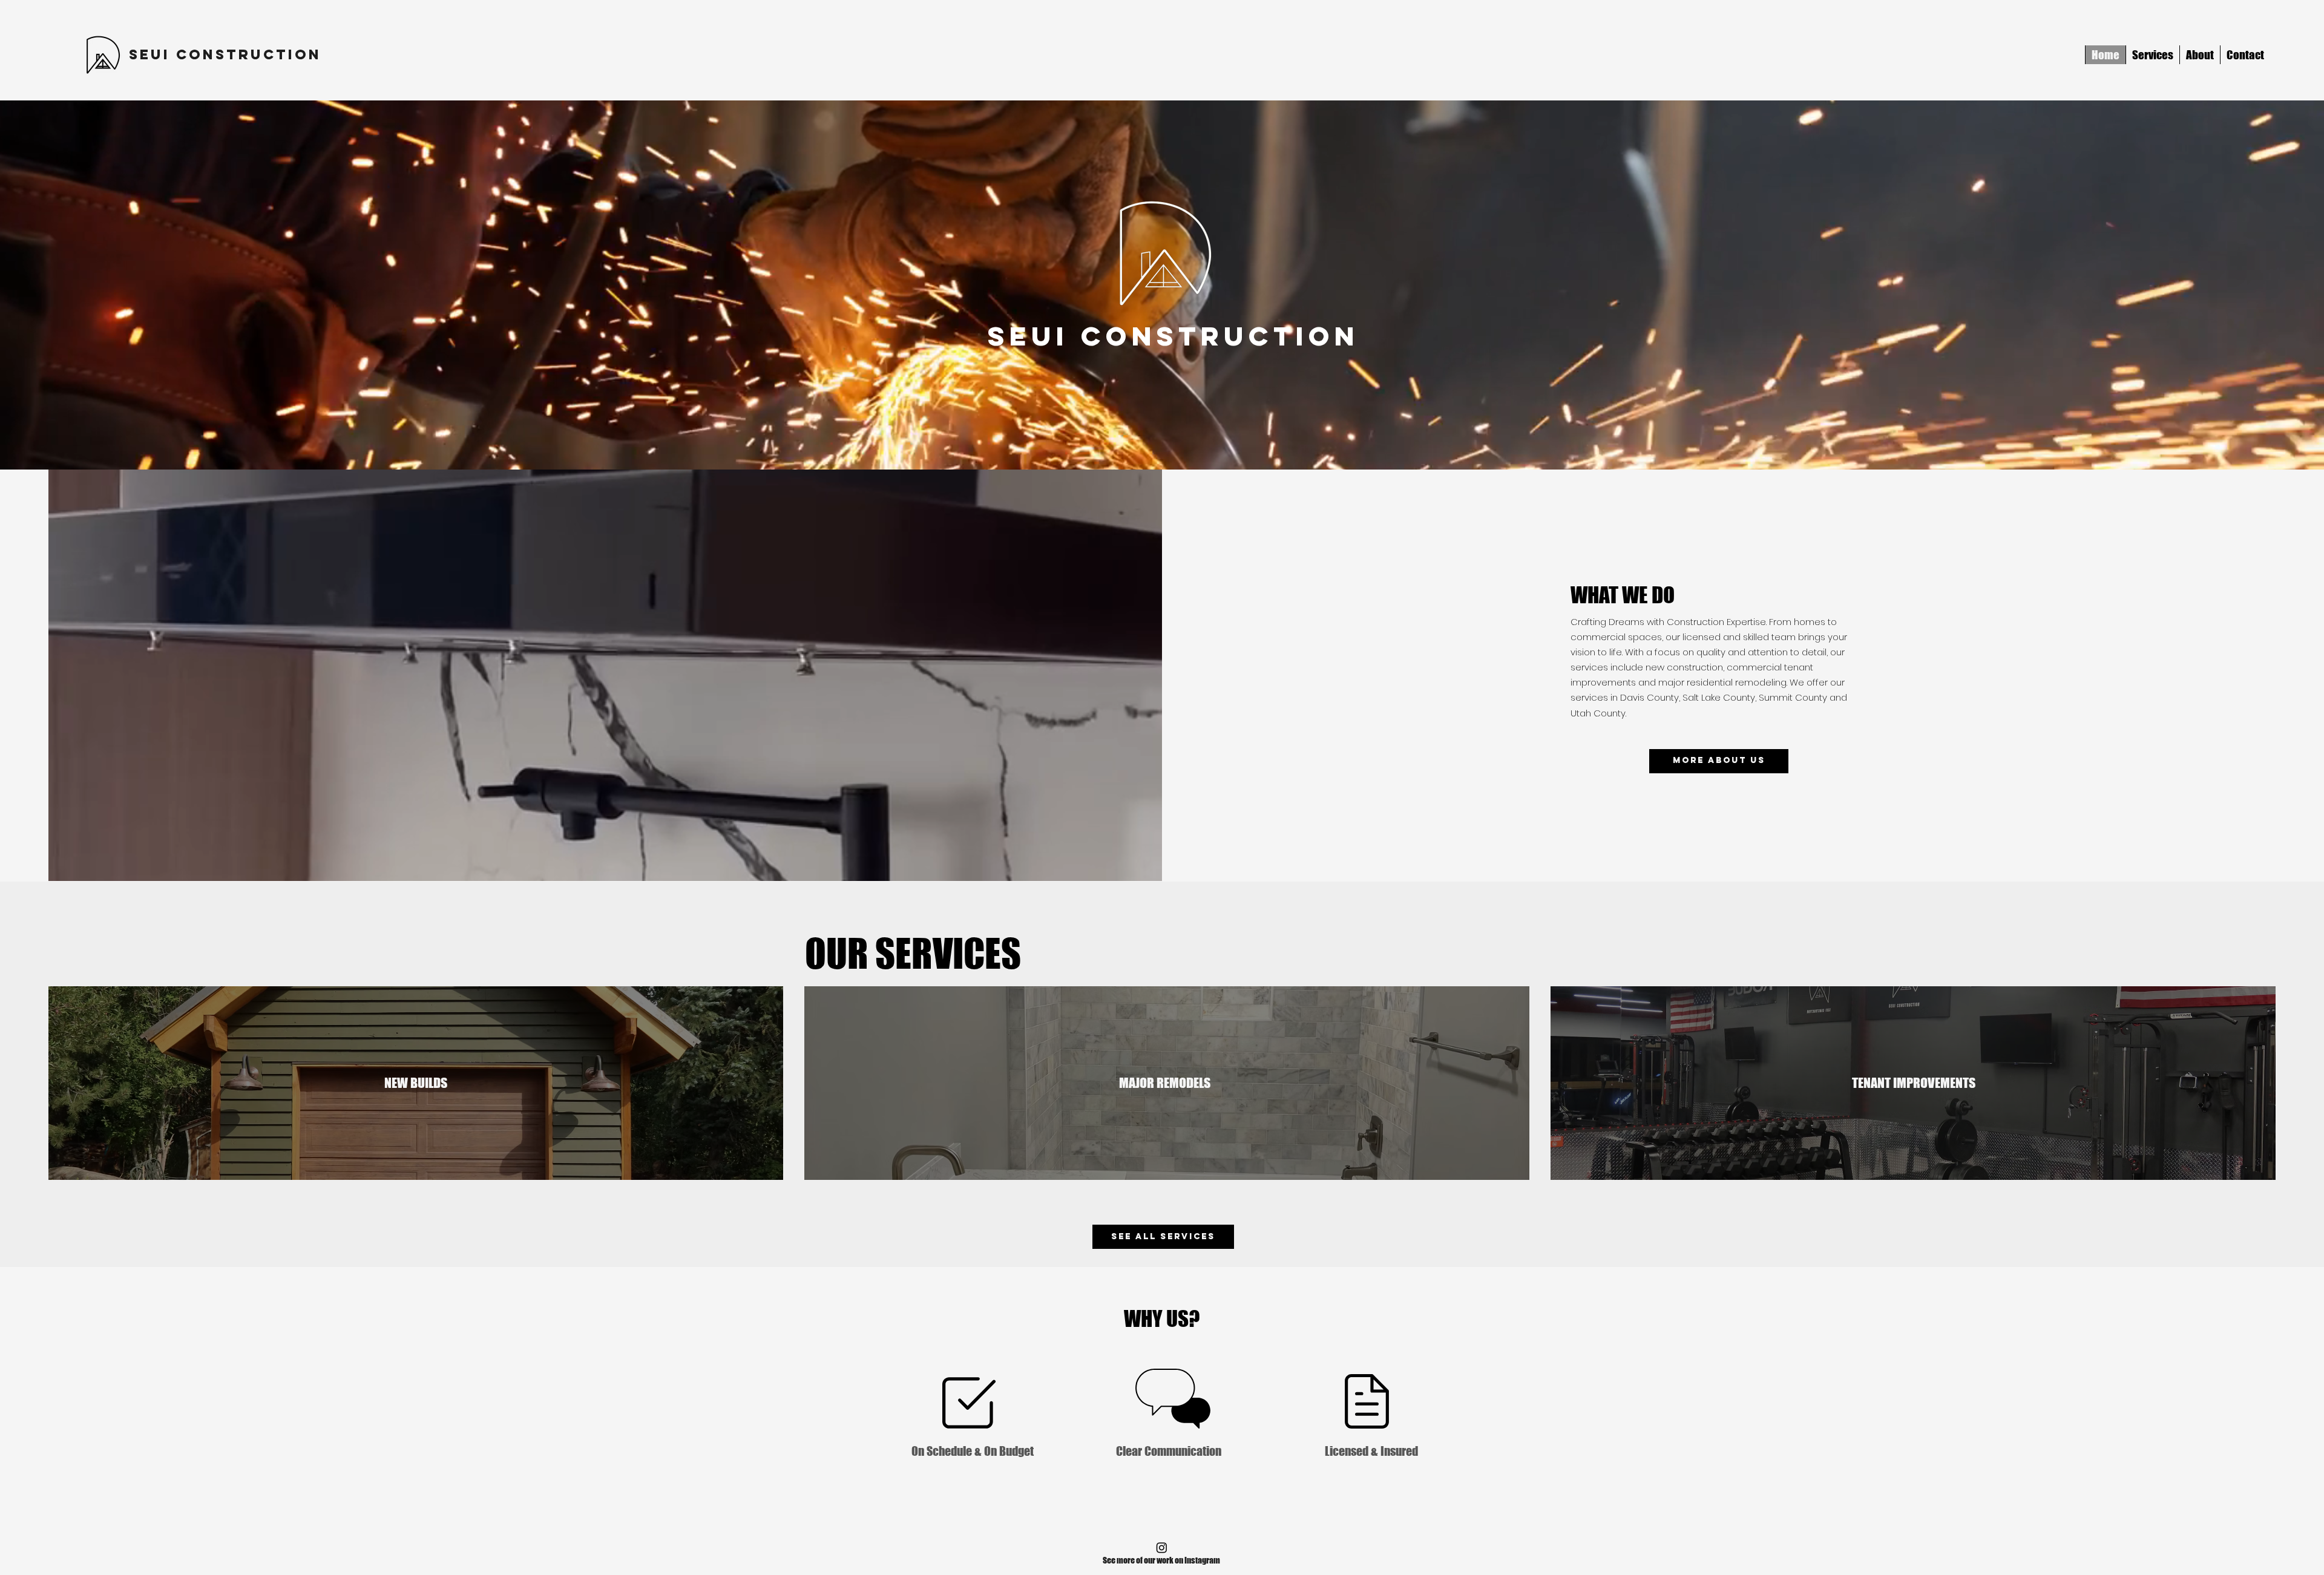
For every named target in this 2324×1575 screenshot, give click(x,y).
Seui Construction (225, 54)
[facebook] (1162, 1547)
